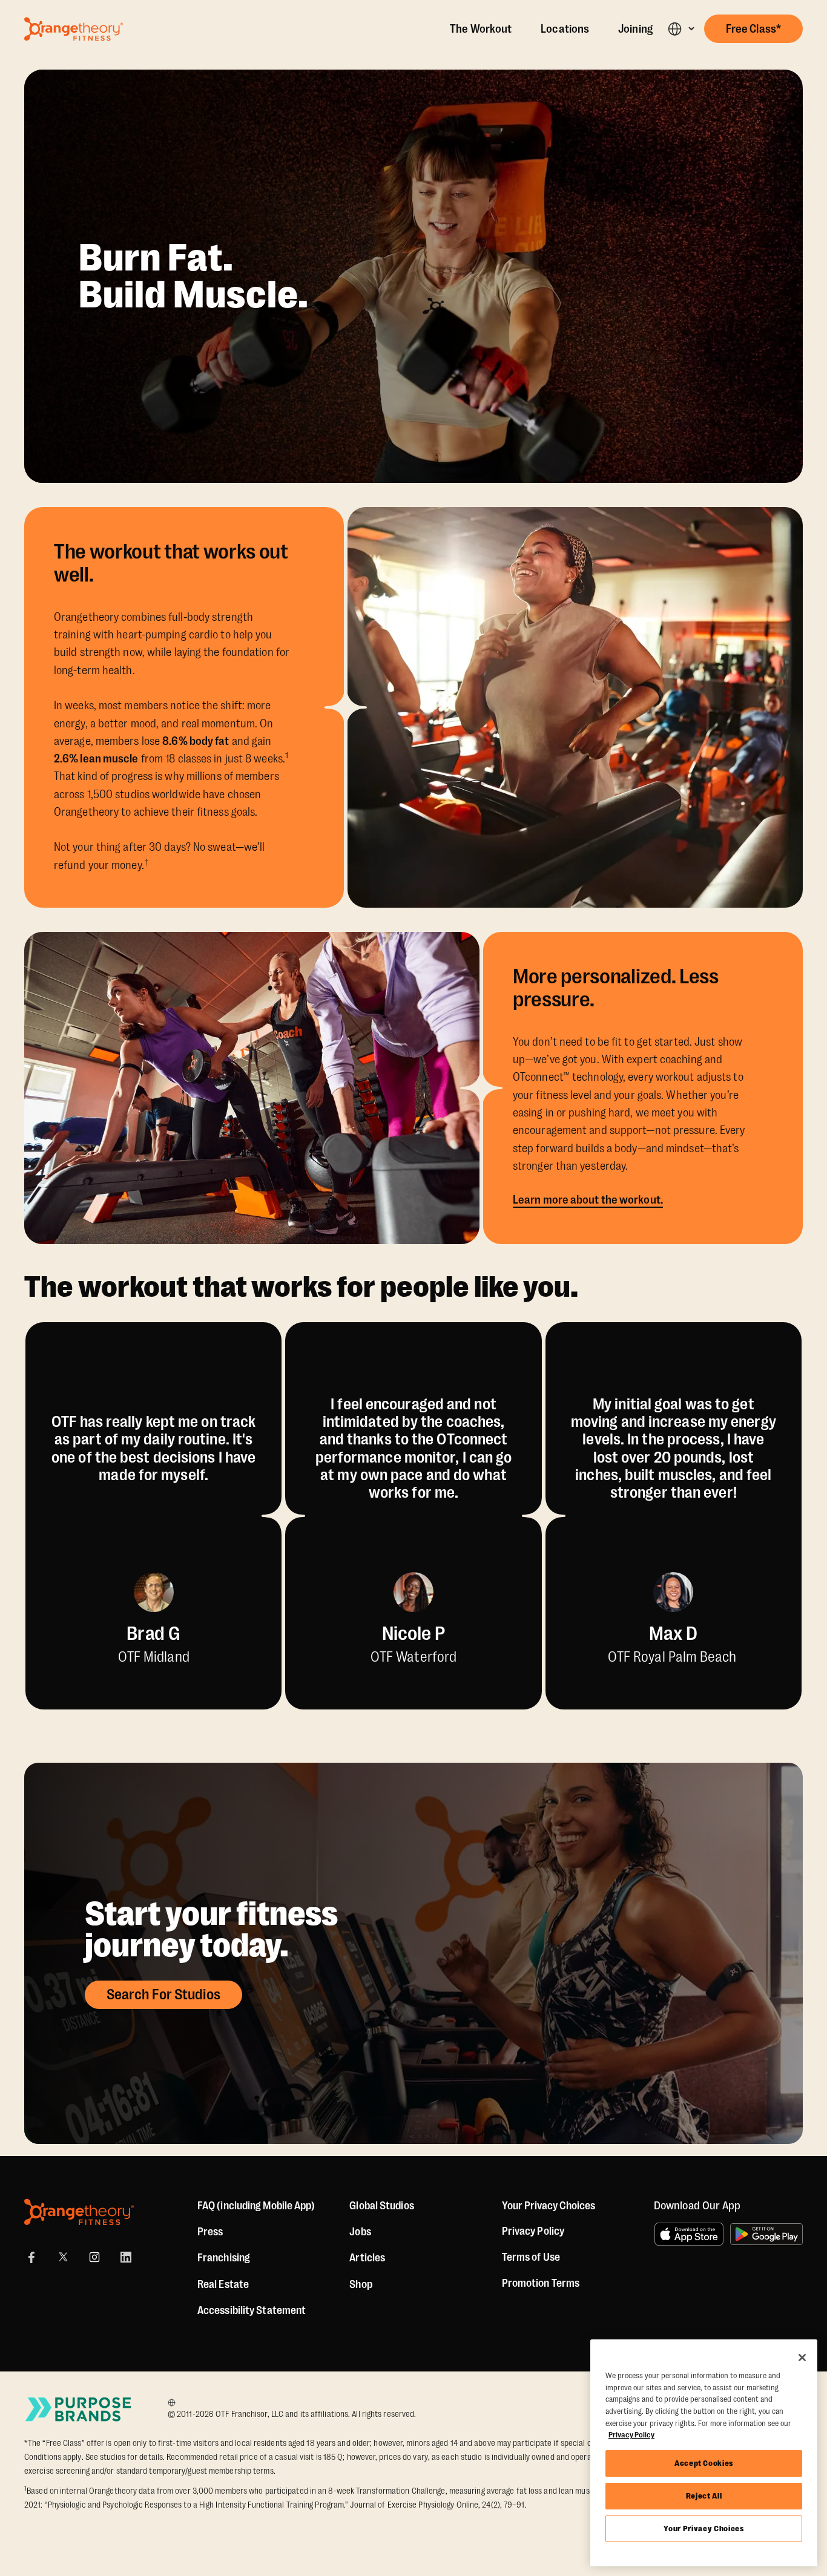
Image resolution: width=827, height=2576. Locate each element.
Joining (635, 29)
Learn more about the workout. (588, 1200)
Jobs (360, 2232)
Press (210, 2232)
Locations (565, 29)
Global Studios (381, 2206)
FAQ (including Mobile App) (256, 2206)
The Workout (481, 29)
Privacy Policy (533, 2231)
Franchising (224, 2258)
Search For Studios (163, 1994)
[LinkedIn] (126, 2257)
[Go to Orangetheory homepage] (74, 29)
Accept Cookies (704, 2463)
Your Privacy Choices (703, 2528)
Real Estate (223, 2284)
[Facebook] (31, 2257)
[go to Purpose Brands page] (79, 2409)
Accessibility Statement (252, 2310)
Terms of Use (531, 2257)
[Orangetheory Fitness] (79, 2212)
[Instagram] (94, 2257)
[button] (681, 29)
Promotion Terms (541, 2283)
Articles (367, 2258)
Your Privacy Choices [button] (549, 2206)
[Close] (802, 2358)
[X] (63, 2257)
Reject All (704, 2496)
